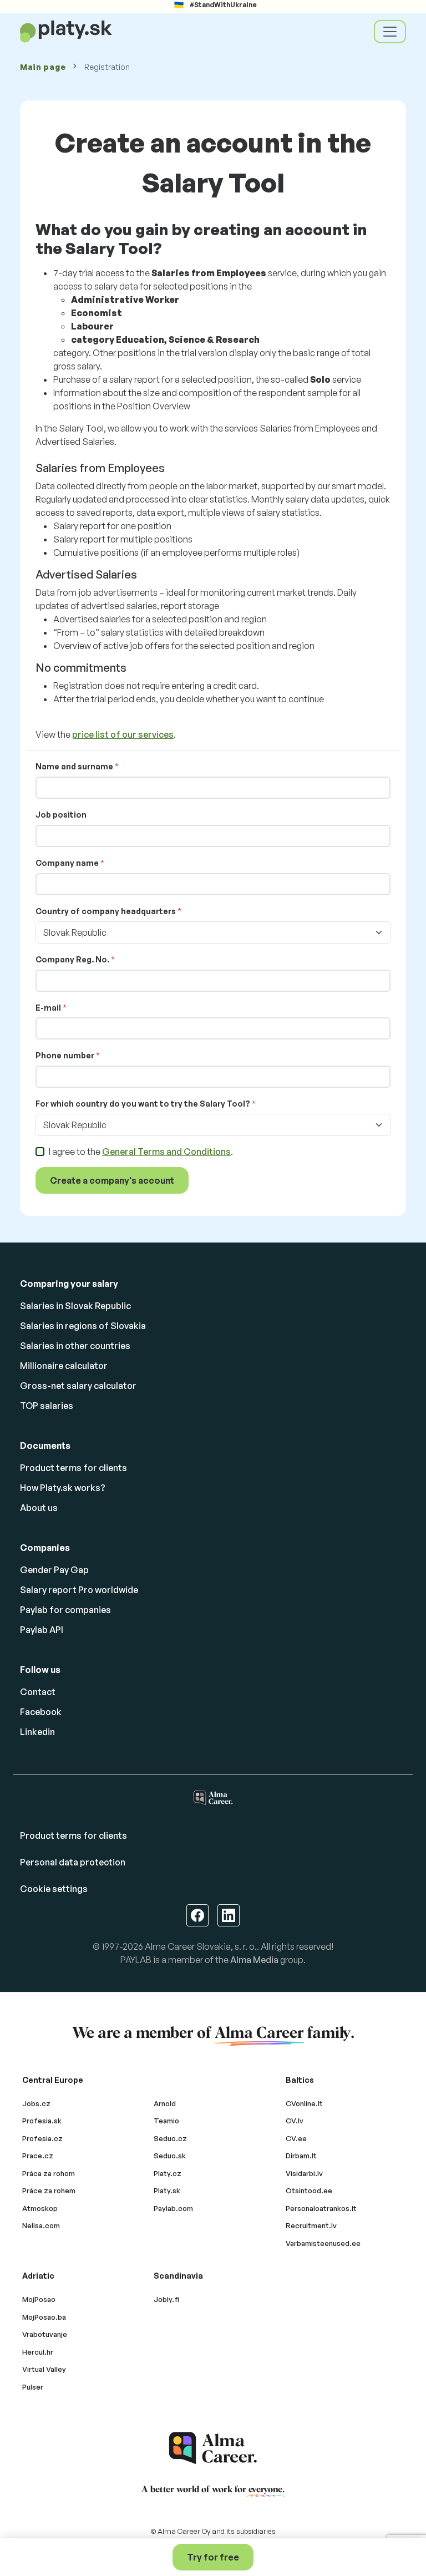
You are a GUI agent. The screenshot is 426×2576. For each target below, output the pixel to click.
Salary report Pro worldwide (79, 1590)
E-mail (48, 1008)
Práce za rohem (49, 2190)
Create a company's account (112, 1180)
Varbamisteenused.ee (323, 2243)
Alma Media (254, 1960)
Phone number (65, 1055)
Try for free (213, 2557)
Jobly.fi (166, 2299)
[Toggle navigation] (390, 32)
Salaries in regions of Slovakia (83, 1326)
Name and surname (74, 766)
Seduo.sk (170, 2156)
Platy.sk (167, 2190)
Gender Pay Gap (54, 1570)
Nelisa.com (41, 2225)
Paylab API (42, 1630)
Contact (38, 1692)
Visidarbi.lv (304, 2173)
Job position (61, 815)
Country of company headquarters (106, 911)
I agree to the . (141, 1152)
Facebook (41, 1712)
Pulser (33, 2387)
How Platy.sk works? (63, 1488)
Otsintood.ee (309, 2190)
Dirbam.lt (301, 2156)
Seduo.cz (170, 2138)
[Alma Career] (213, 2448)
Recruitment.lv (311, 2225)
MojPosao (39, 2299)
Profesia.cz (42, 2138)
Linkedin (37, 1732)
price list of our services (123, 734)
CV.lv (295, 2121)
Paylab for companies (65, 1610)
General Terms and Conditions (166, 1152)
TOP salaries (47, 1406)
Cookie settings (54, 1889)
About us (39, 1508)
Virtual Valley (44, 2369)
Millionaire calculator (64, 1366)
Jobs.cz (36, 2103)
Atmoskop (40, 2208)
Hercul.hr (38, 2352)
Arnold (165, 2103)
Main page (43, 67)
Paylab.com (173, 2208)
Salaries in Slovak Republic (75, 1306)
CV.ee (296, 2138)
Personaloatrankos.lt (321, 2208)
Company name (67, 863)
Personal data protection (73, 1862)
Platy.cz (168, 2173)
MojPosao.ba (44, 2317)
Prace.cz (38, 2156)
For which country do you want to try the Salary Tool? (143, 1104)
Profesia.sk (42, 2121)
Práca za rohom (49, 2173)
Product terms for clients (73, 1468)
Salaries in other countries (75, 1346)
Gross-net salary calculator (78, 1386)
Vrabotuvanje (45, 2334)
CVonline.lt (304, 2103)
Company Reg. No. (72, 959)
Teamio (166, 2121)
